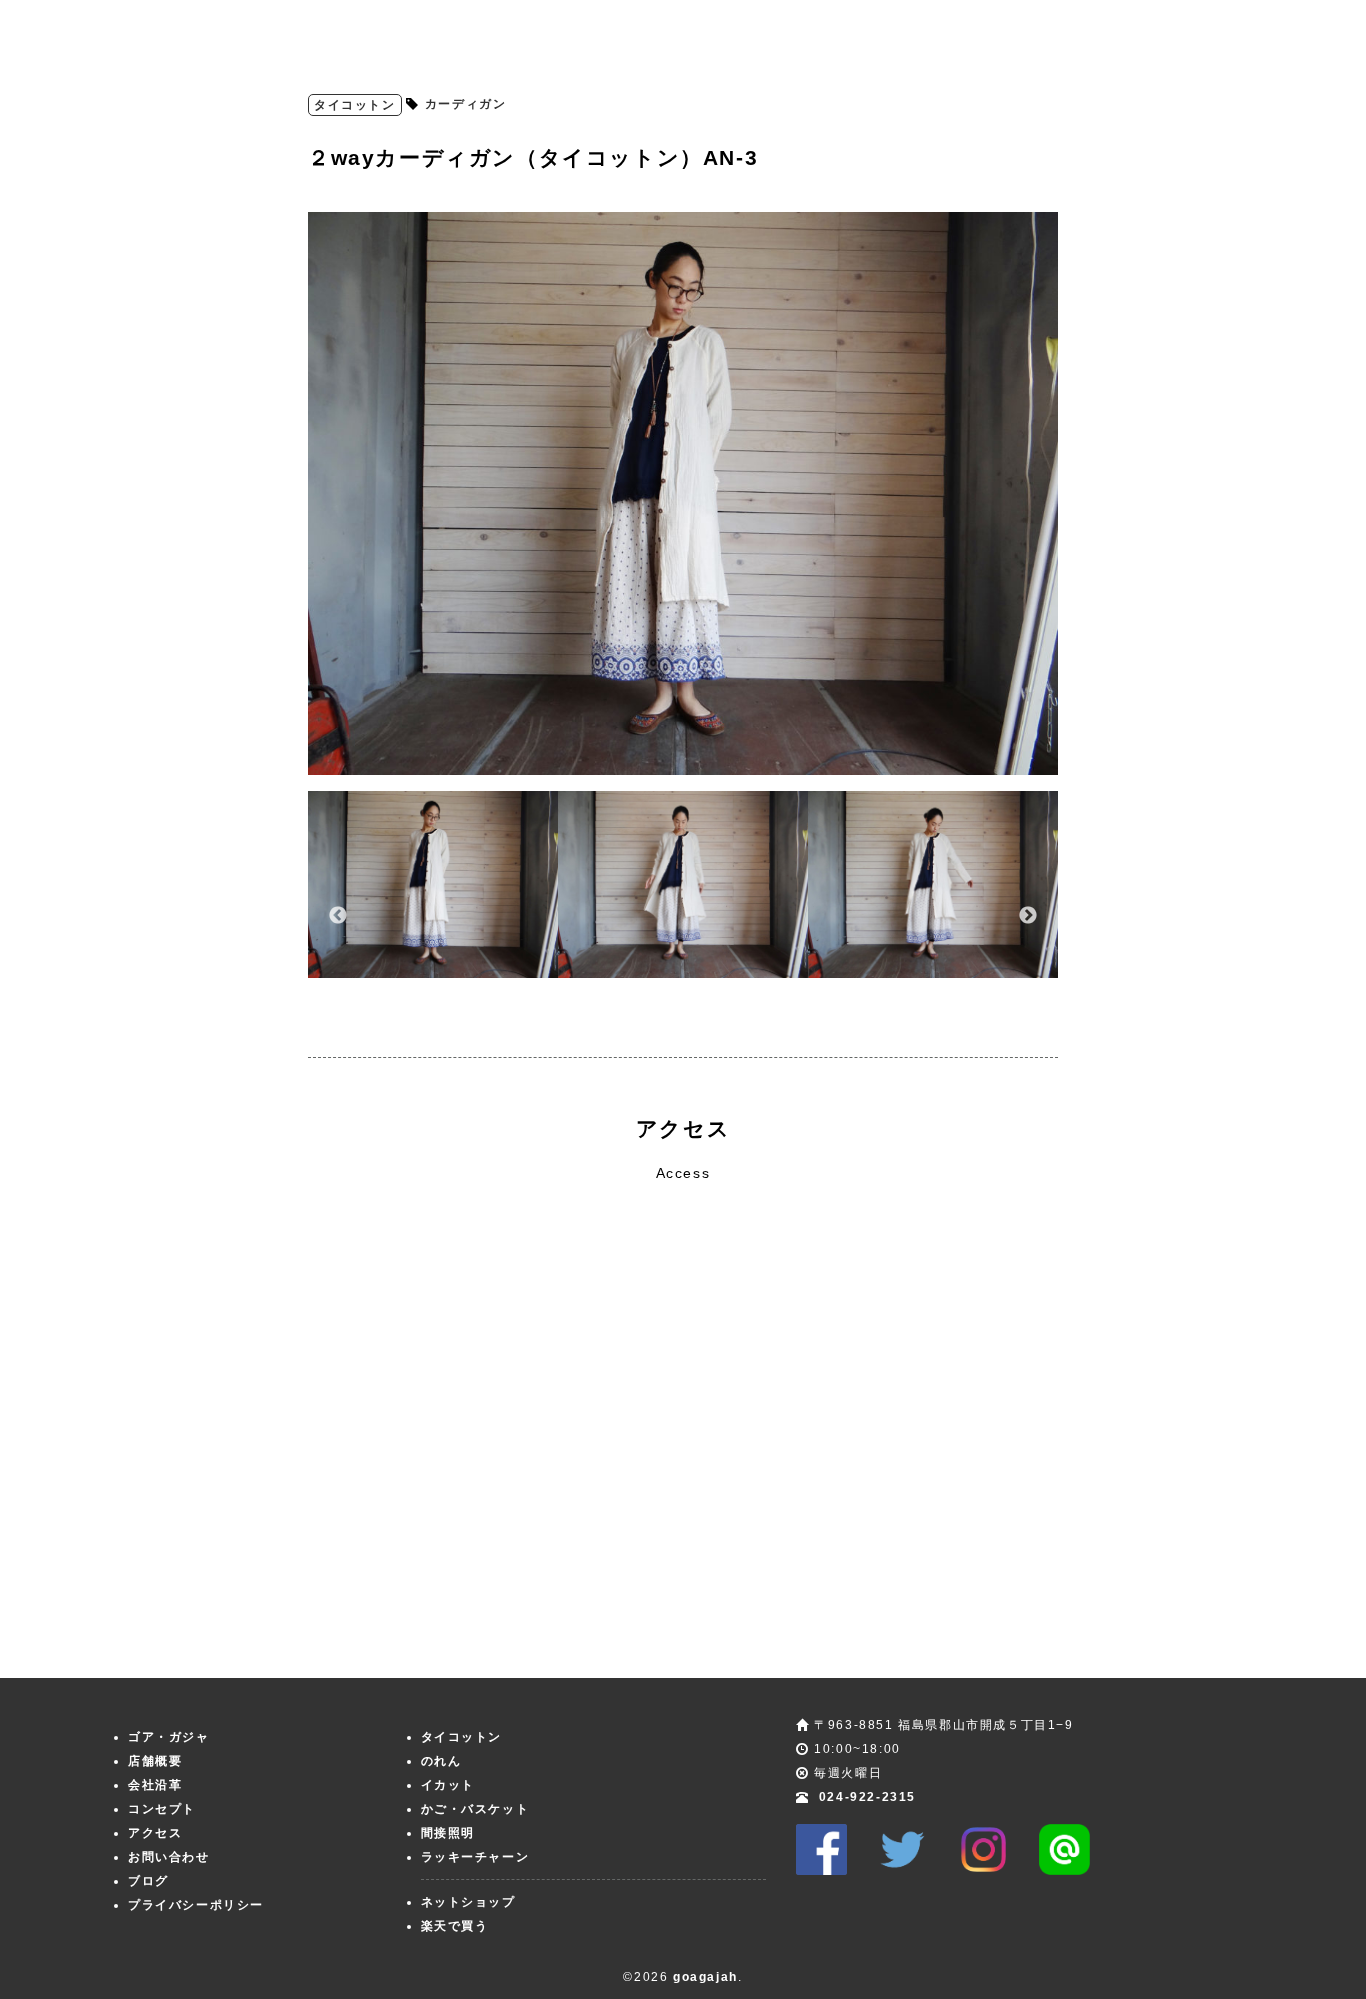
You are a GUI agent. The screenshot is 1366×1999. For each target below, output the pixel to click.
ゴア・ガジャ (169, 1737)
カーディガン (466, 104)
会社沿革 (155, 1785)
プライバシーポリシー (196, 1905)
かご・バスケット (475, 1809)
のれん (441, 1761)
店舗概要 (155, 1761)
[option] (683, 493)
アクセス (155, 1833)
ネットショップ (468, 1902)
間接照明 (448, 1833)
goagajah (705, 1977)
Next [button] (1028, 916)
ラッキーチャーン (475, 1857)
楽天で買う (455, 1926)
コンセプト (162, 1809)
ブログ (148, 1881)
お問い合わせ (169, 1857)
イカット (448, 1785)
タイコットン (355, 105)
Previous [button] (338, 916)
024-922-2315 (867, 1797)
